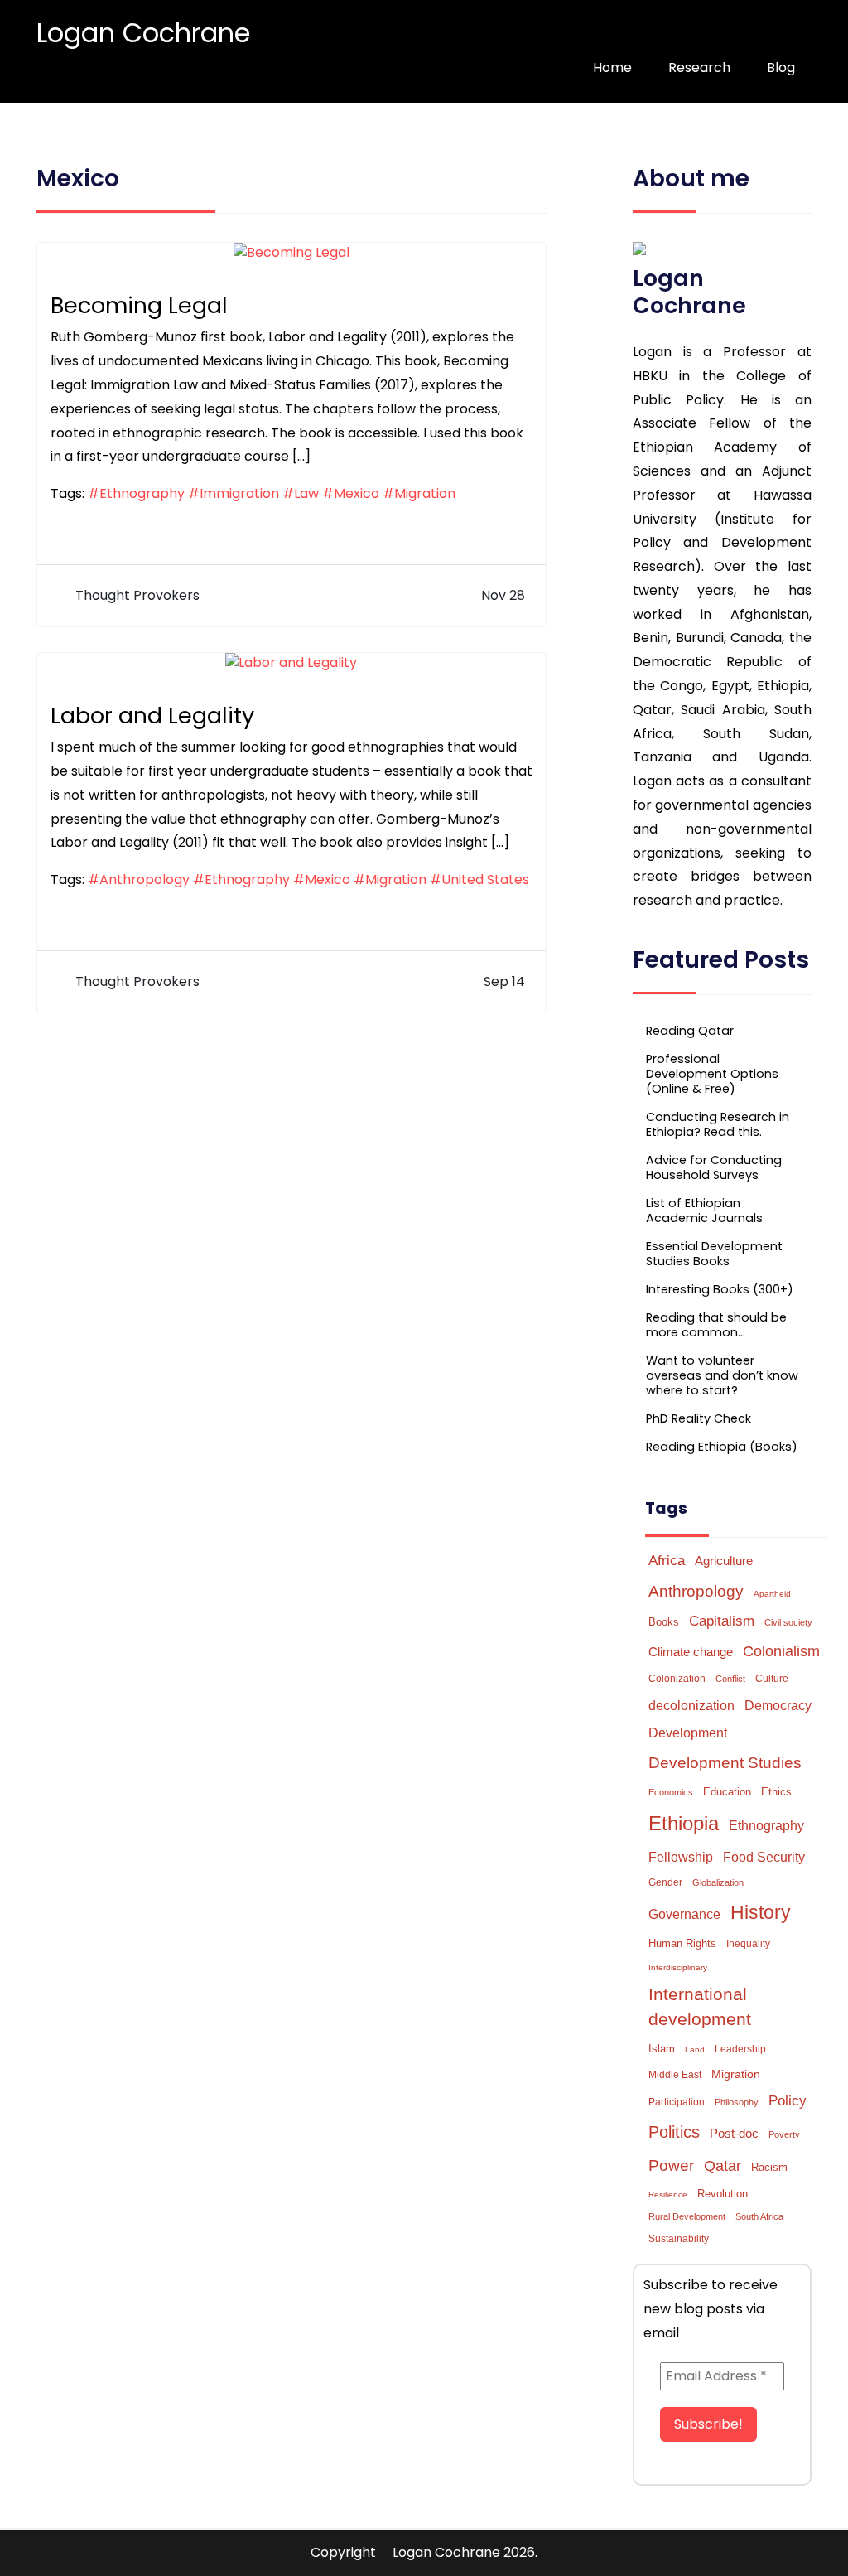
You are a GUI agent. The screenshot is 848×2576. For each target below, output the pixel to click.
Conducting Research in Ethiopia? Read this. (718, 1124)
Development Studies (725, 1763)
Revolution (723, 2194)
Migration (736, 2074)
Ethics (776, 1792)
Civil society (788, 1622)
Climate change (691, 1652)
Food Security (764, 1857)
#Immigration (234, 493)
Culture (772, 1679)
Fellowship (681, 1857)
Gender (665, 1882)
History (761, 1913)
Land (695, 2049)
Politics (674, 2132)
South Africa (759, 2216)
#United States (479, 880)
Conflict (730, 1679)
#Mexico (351, 493)
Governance (684, 1914)
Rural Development (687, 2216)
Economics (671, 1792)
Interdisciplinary (678, 1967)
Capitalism (722, 1621)
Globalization (718, 1882)
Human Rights (682, 1943)
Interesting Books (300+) (720, 1289)
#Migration (419, 493)
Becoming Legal (139, 305)
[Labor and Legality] (291, 662)
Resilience (668, 2194)
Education (727, 1792)
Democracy (778, 1705)
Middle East (675, 2075)
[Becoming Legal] (291, 252)
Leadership (740, 2049)
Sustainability (679, 2239)
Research (699, 68)
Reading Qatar (690, 1031)
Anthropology (696, 1591)
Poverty (784, 2134)
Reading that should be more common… (716, 1325)
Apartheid (772, 1594)
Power (671, 2165)
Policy (788, 2101)
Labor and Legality (152, 715)
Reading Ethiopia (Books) (722, 1447)
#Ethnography (136, 493)
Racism (769, 2167)
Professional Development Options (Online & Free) (712, 1074)
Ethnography (766, 1826)
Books (664, 1622)
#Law (301, 493)
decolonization (691, 1706)
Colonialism (781, 1651)
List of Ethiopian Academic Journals (704, 1211)
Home (612, 68)
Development (688, 1733)
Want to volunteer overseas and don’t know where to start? (722, 1375)
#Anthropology (139, 880)
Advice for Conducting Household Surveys (714, 1167)
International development (700, 2007)
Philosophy (737, 2102)
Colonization (677, 1679)
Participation (677, 2102)
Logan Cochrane (143, 33)
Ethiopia (684, 1823)
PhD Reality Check (699, 1418)
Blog (781, 68)
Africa (667, 1560)
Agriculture (724, 1561)
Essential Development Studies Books (714, 1254)
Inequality (748, 1944)
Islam (662, 2049)
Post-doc (734, 2133)
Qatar (723, 2166)
